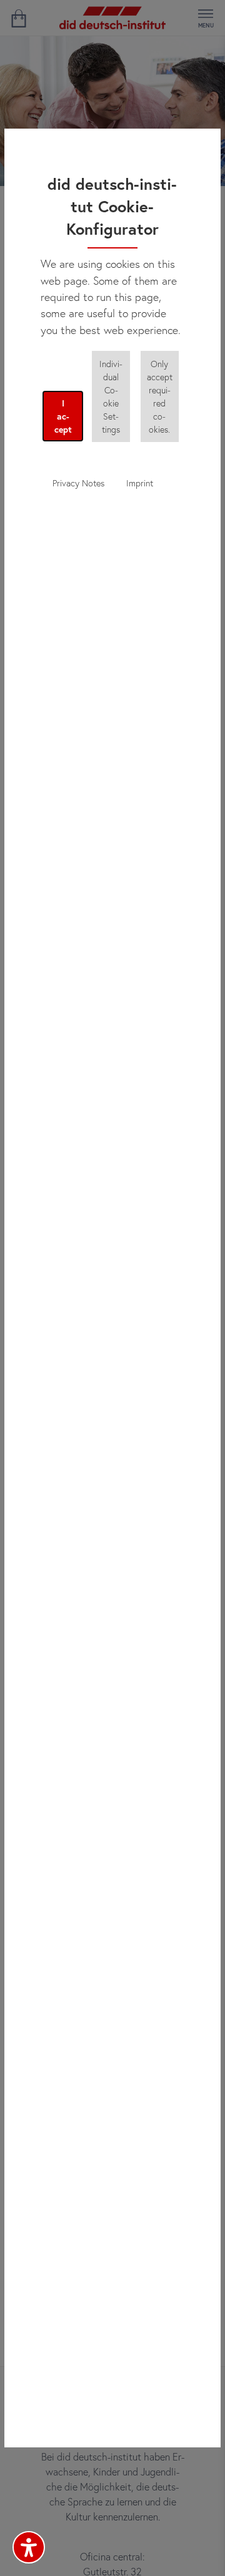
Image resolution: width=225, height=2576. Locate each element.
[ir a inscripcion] (18, 18)
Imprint (140, 483)
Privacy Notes (78, 483)
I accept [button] (63, 416)
